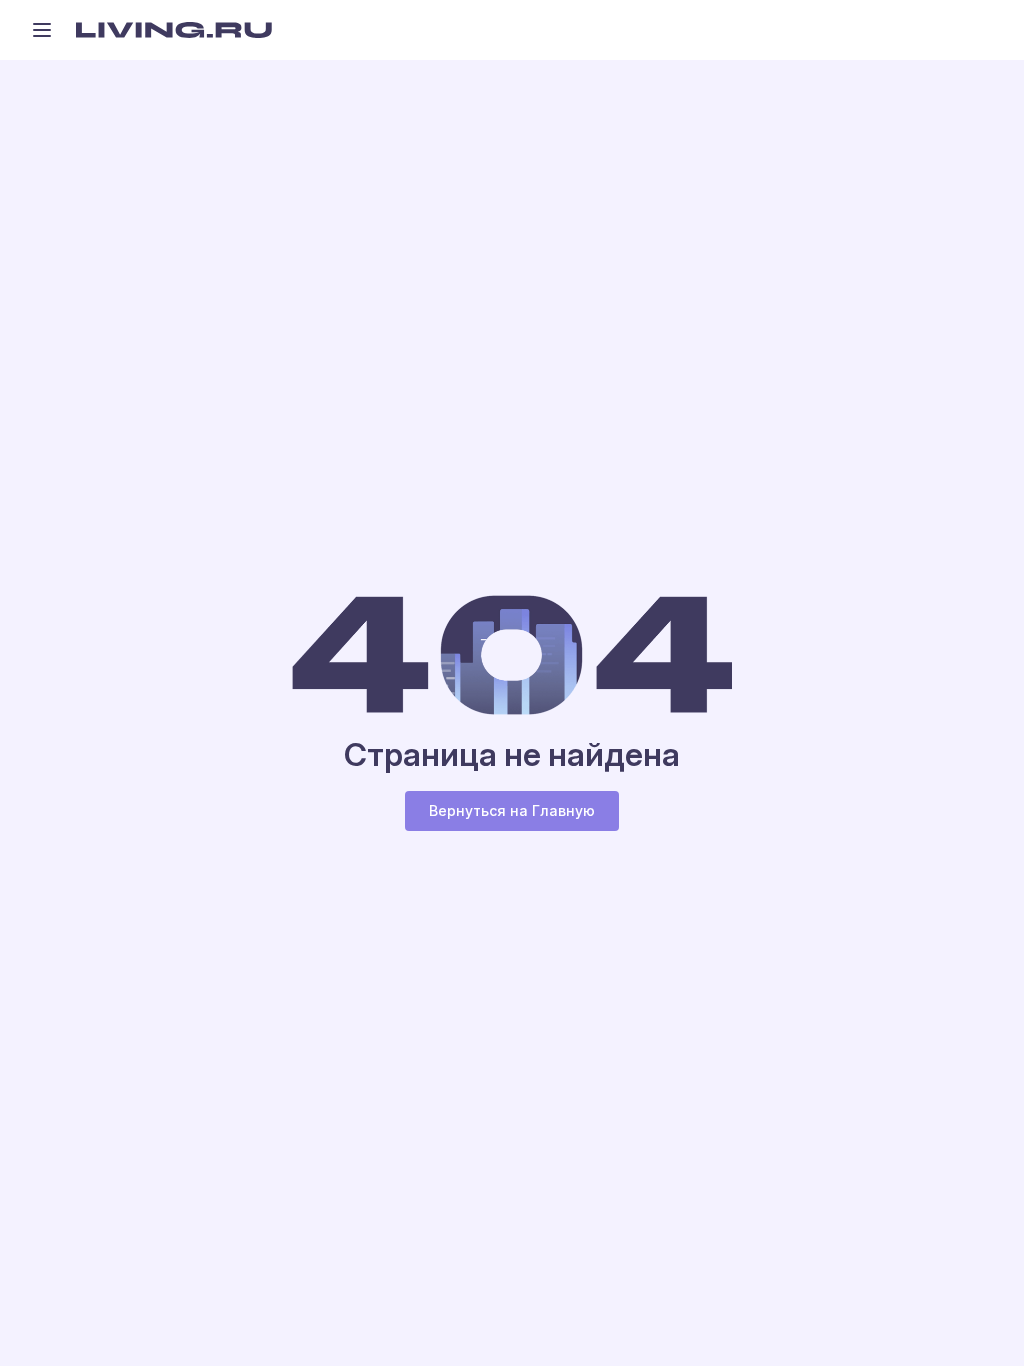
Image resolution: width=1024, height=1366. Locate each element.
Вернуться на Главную (512, 810)
